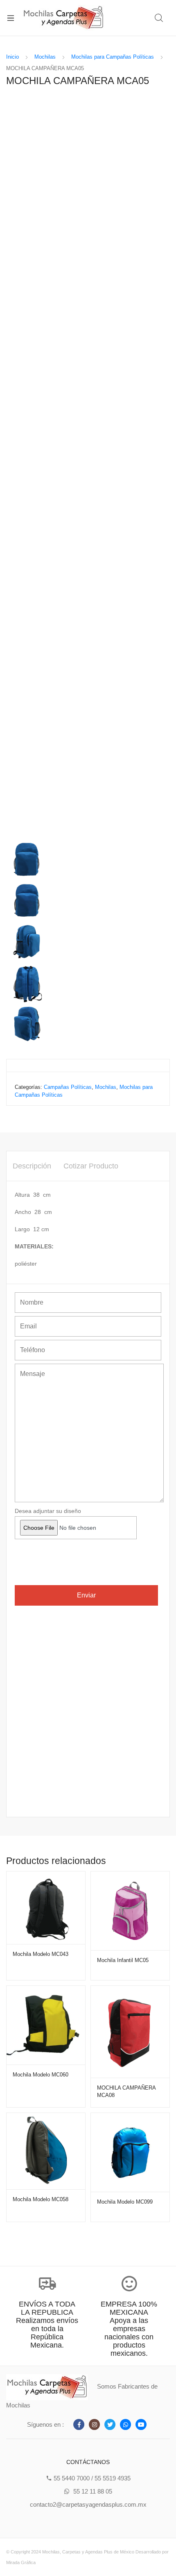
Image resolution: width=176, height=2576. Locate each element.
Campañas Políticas (68, 1087)
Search (159, 18)
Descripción (32, 1166)
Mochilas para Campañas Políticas (113, 57)
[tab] (32, 1166)
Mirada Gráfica (21, 2562)
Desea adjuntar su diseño (48, 1511)
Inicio (12, 57)
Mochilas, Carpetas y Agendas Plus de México (88, 2552)
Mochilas (45, 57)
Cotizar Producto (91, 1166)
